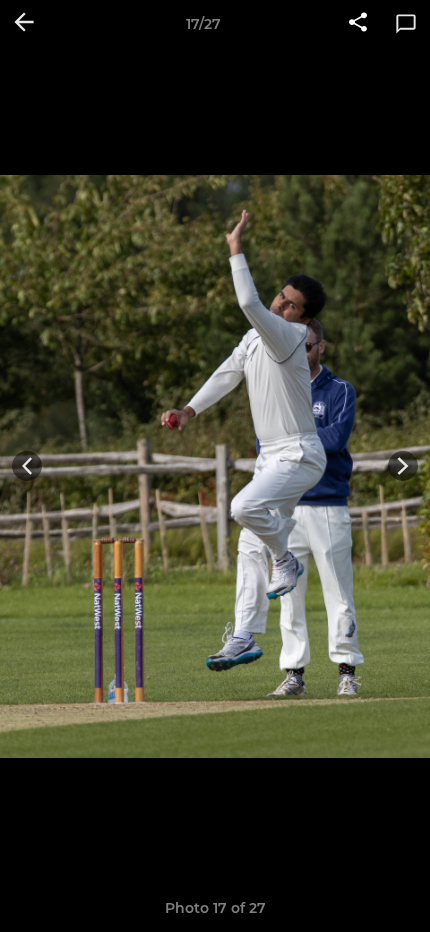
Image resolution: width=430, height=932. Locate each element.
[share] (358, 24)
